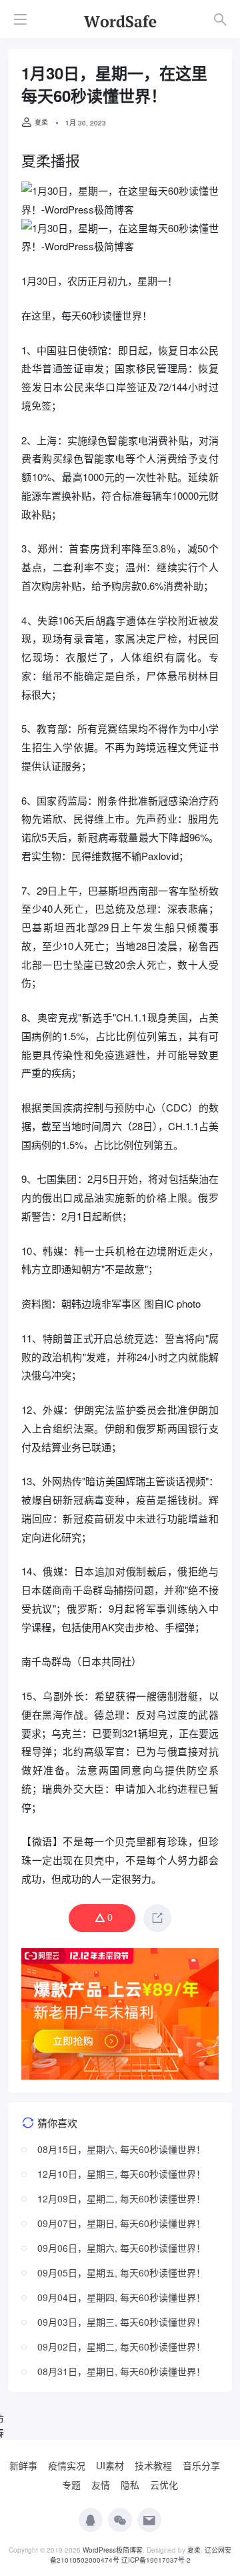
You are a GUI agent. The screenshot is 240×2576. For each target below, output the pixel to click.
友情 (101, 2485)
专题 (71, 2485)
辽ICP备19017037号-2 (156, 2560)
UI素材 (110, 2465)
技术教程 (153, 2465)
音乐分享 (201, 2465)
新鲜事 (23, 2465)
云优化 (164, 2485)
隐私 (130, 2485)
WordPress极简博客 (113, 2550)
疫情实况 (67, 2465)
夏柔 (41, 122)
